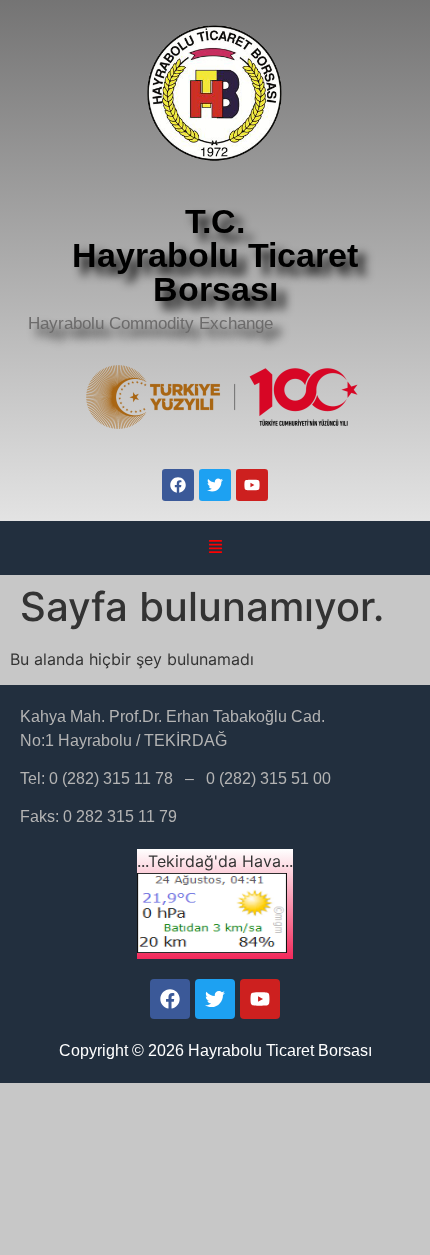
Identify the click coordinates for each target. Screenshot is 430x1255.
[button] (215, 548)
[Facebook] (178, 485)
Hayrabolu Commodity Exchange (150, 323)
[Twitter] (215, 485)
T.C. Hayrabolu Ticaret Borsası (215, 255)
